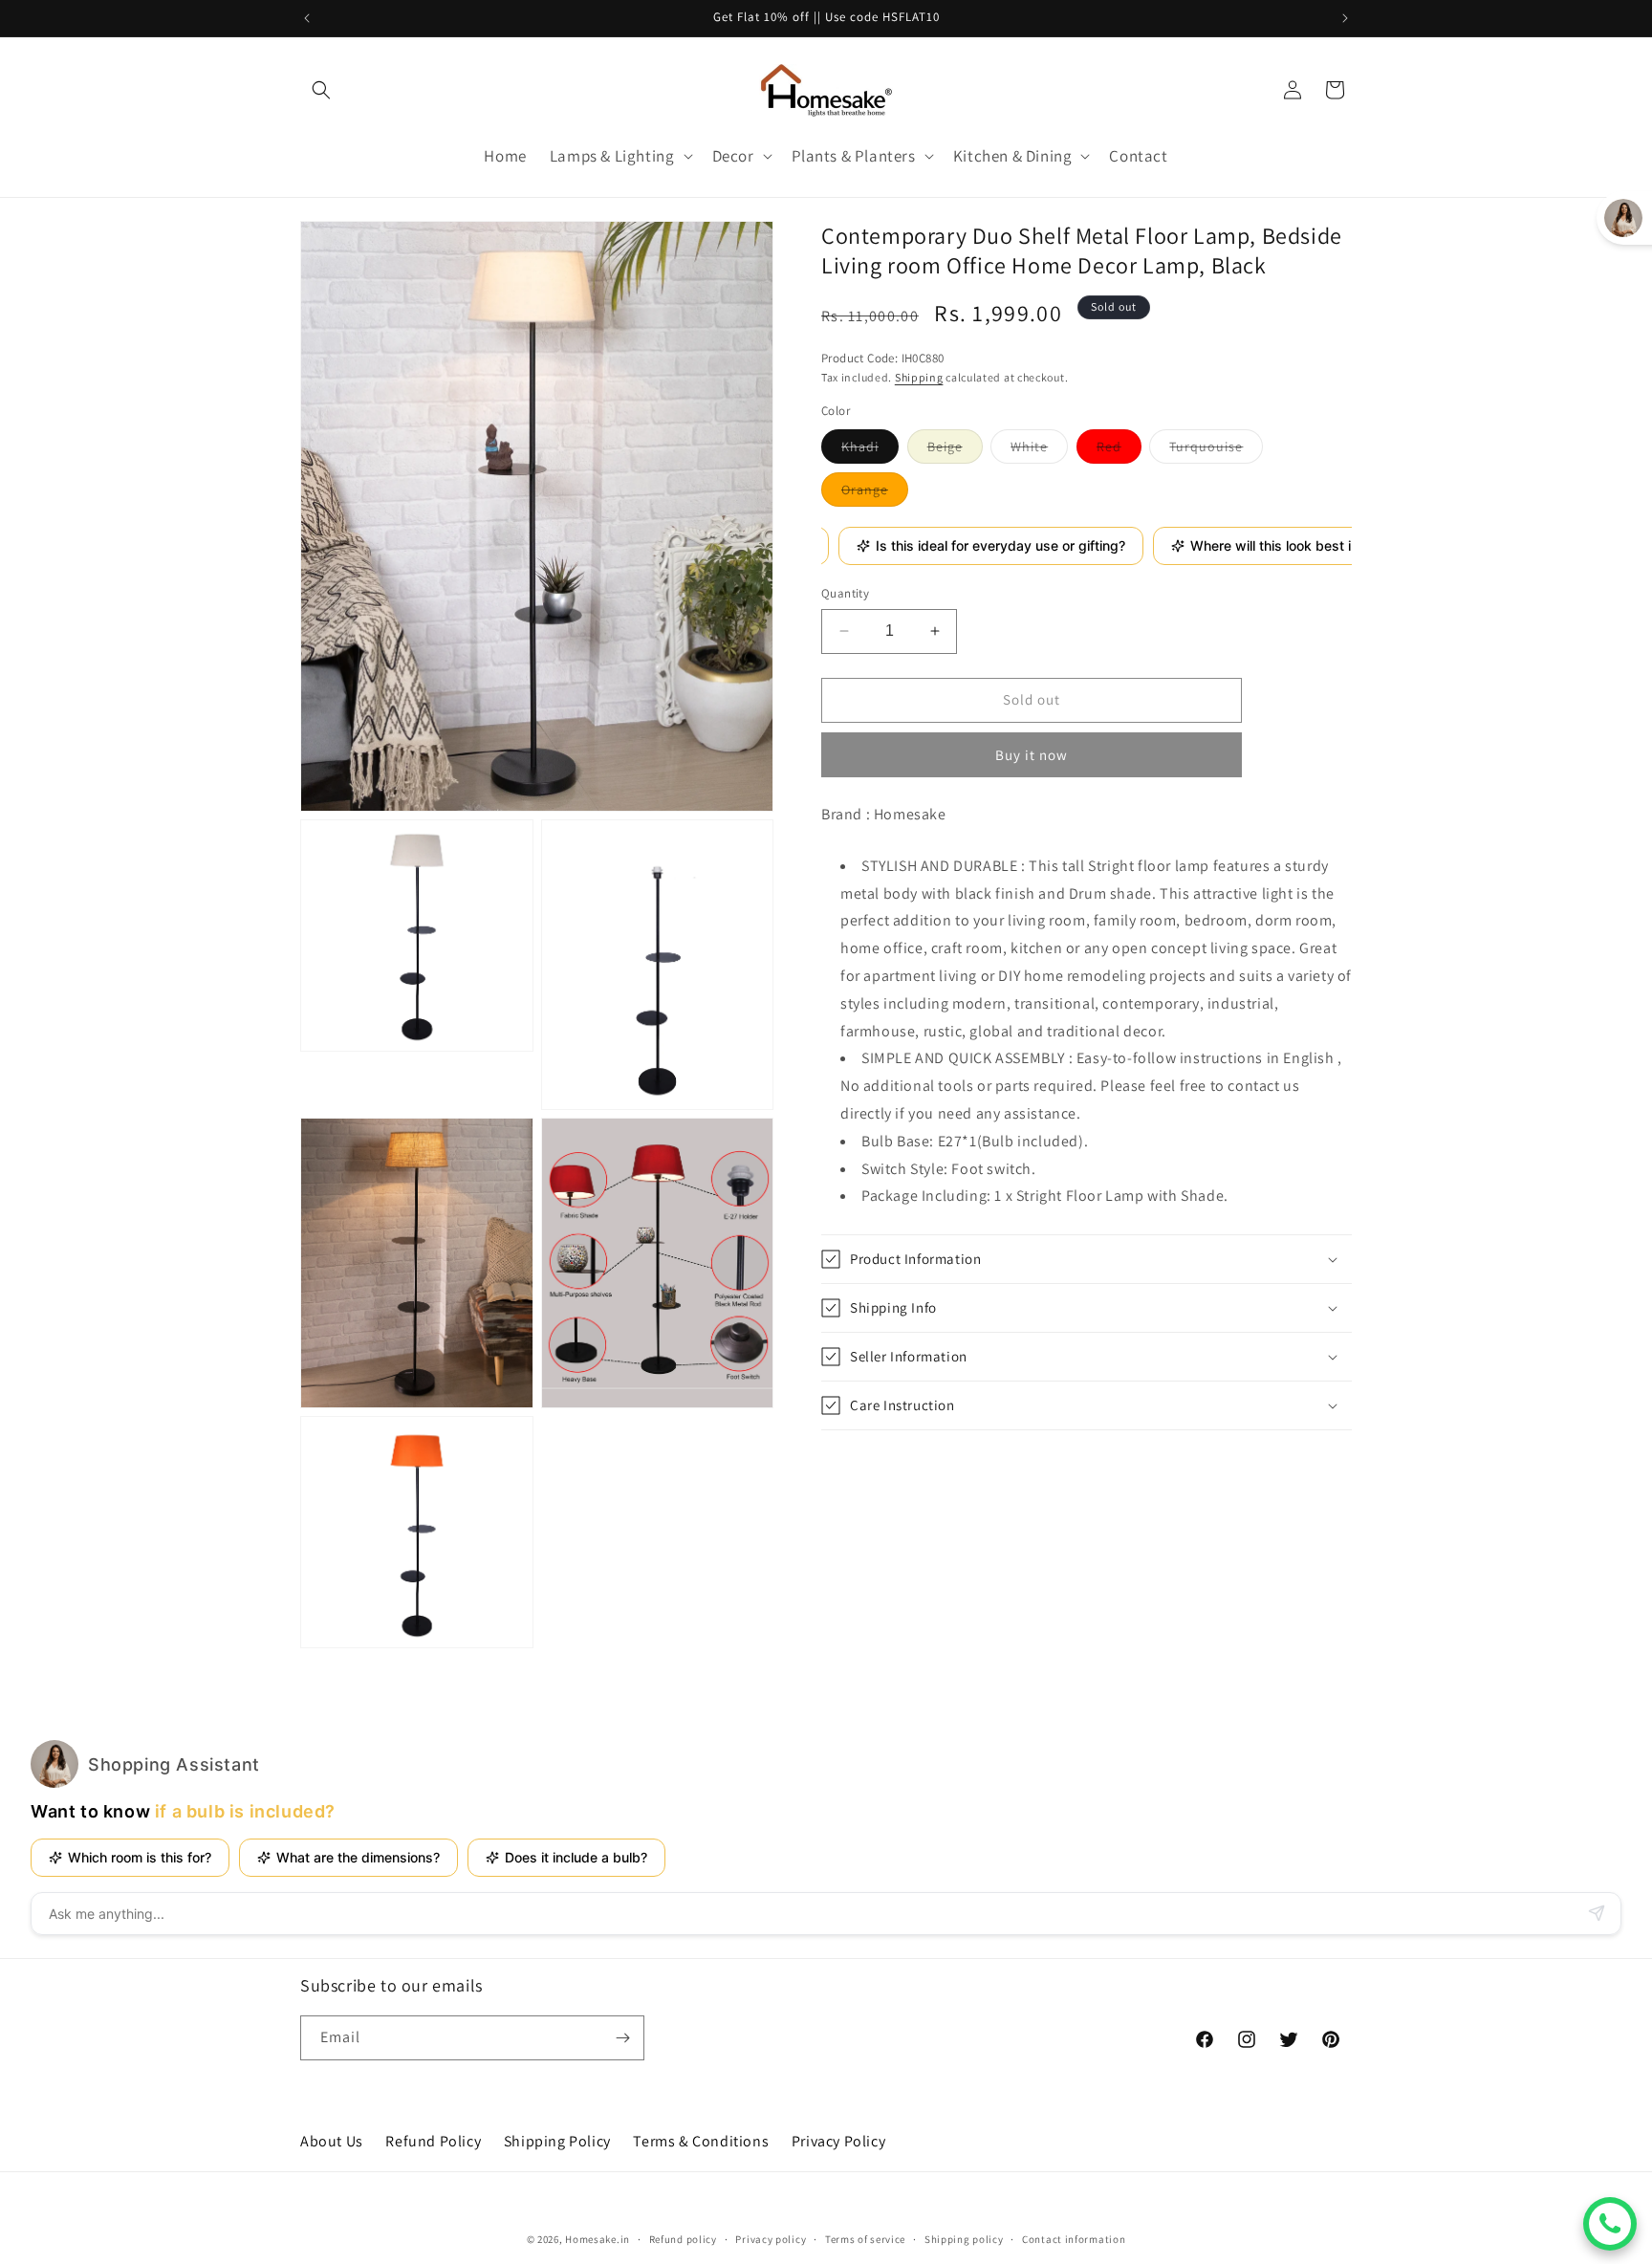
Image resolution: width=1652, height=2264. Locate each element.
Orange (875, 492)
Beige (955, 449)
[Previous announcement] (307, 18)
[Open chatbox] (1610, 2224)
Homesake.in (598, 2239)
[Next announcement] (1345, 18)
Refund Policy (433, 2141)
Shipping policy (964, 2239)
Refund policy (683, 2239)
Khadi (870, 449)
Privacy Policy (838, 2141)
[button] (321, 90)
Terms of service (865, 2239)
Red (1119, 449)
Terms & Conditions (701, 2141)
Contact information (1074, 2239)
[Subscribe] (622, 2038)
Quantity (845, 593)
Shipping (919, 376)
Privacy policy (771, 2239)
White (1039, 449)
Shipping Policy (557, 2141)
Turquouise (1216, 449)
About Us (332, 2141)
